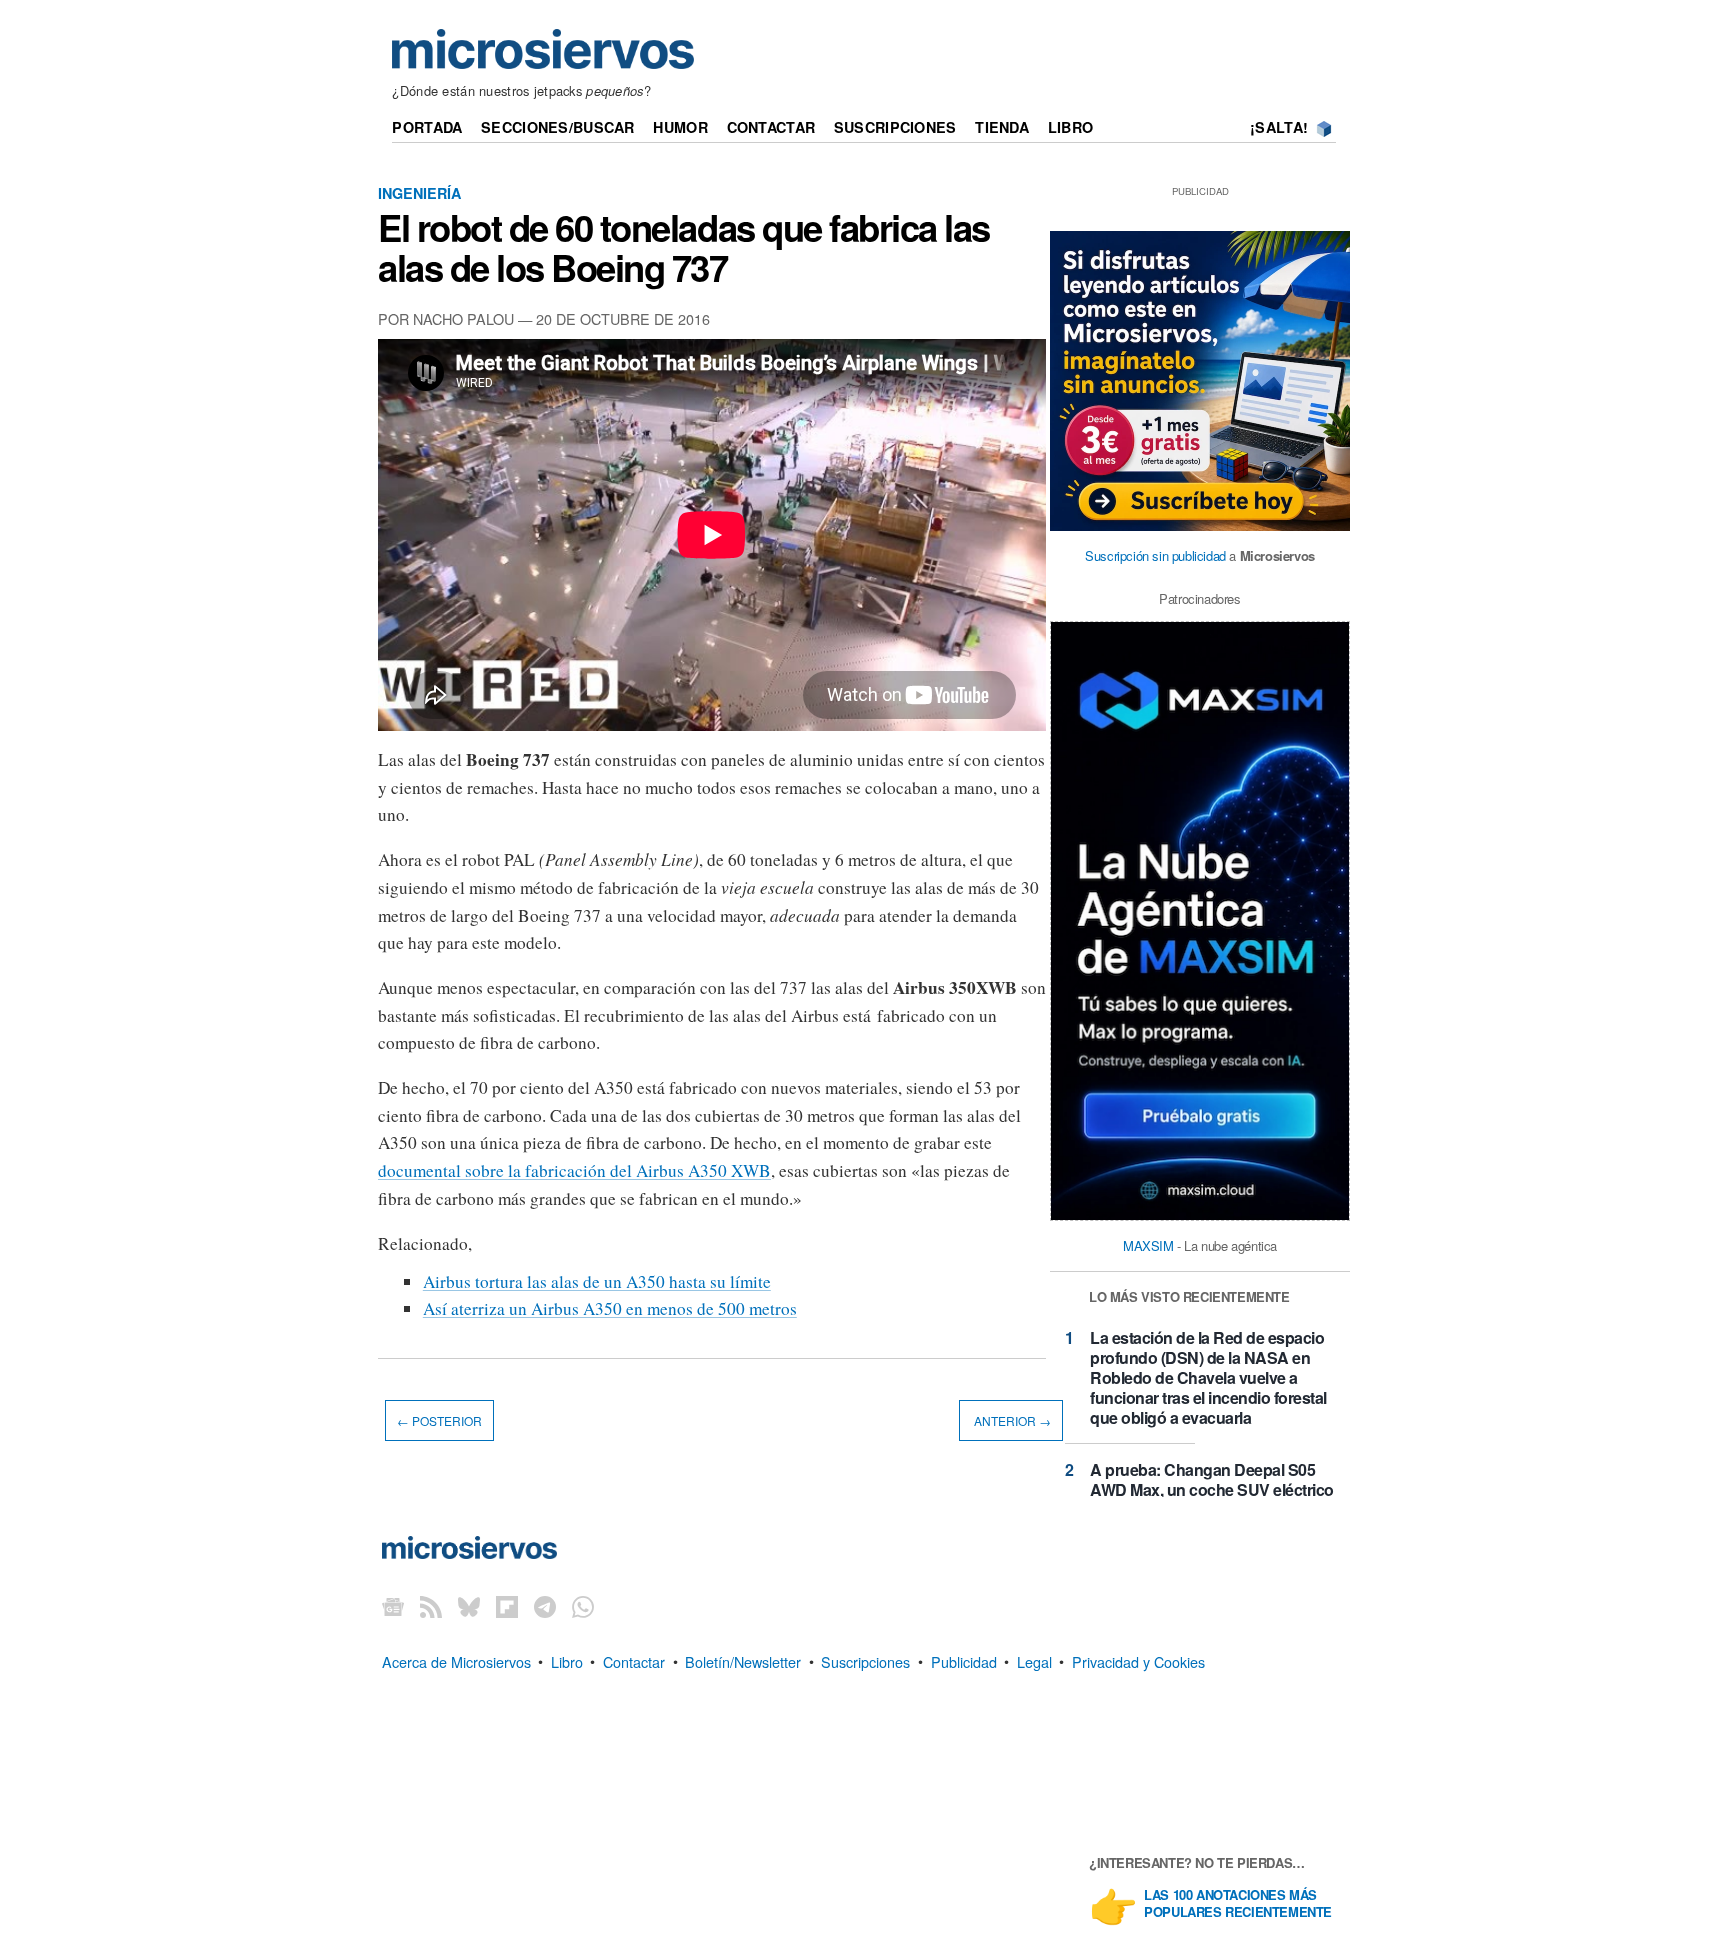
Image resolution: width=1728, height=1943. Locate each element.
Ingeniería (419, 193)
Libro (1070, 127)
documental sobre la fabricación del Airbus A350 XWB (574, 1170)
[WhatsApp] (583, 1605)
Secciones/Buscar (558, 127)
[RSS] (431, 1605)
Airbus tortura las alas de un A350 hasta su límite (597, 1281)
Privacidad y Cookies (1138, 1660)
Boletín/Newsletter (743, 1660)
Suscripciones (895, 127)
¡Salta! (1279, 127)
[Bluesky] (469, 1605)
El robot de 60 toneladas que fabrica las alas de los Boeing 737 (684, 247)
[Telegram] (545, 1605)
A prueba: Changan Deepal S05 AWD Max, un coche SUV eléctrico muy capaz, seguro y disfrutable (1212, 1489)
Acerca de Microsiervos (456, 1660)
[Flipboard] (507, 1605)
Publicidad (964, 1660)
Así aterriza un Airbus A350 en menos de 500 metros (610, 1308)
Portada (427, 127)
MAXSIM (1148, 1245)
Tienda (1002, 127)
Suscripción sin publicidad (1155, 555)
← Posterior (439, 1420)
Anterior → (1011, 1420)
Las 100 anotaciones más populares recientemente (1238, 1904)
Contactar (771, 127)
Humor (680, 127)
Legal (1034, 1660)
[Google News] (393, 1605)
